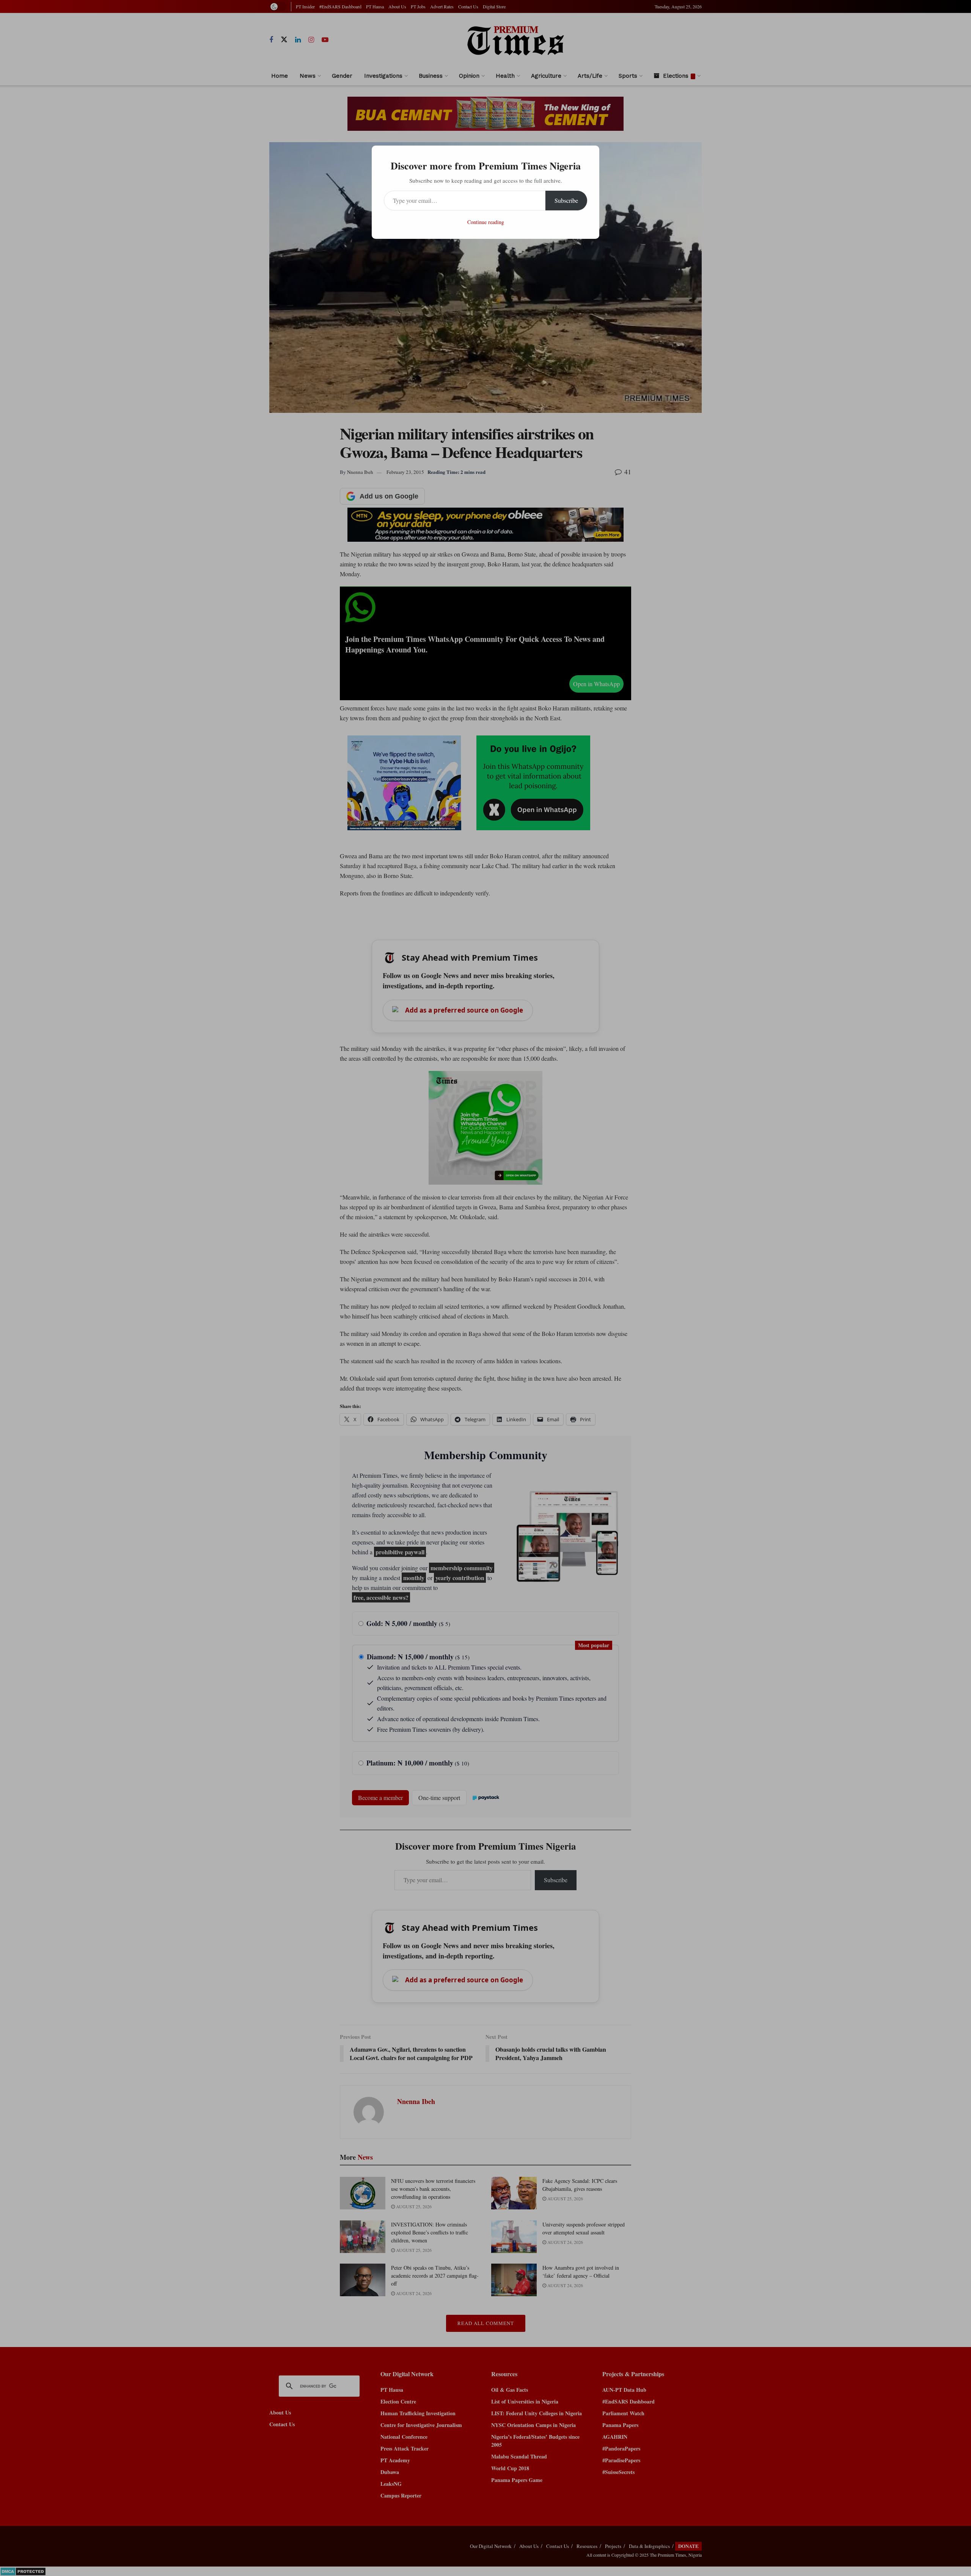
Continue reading (486, 222)
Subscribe (566, 200)
